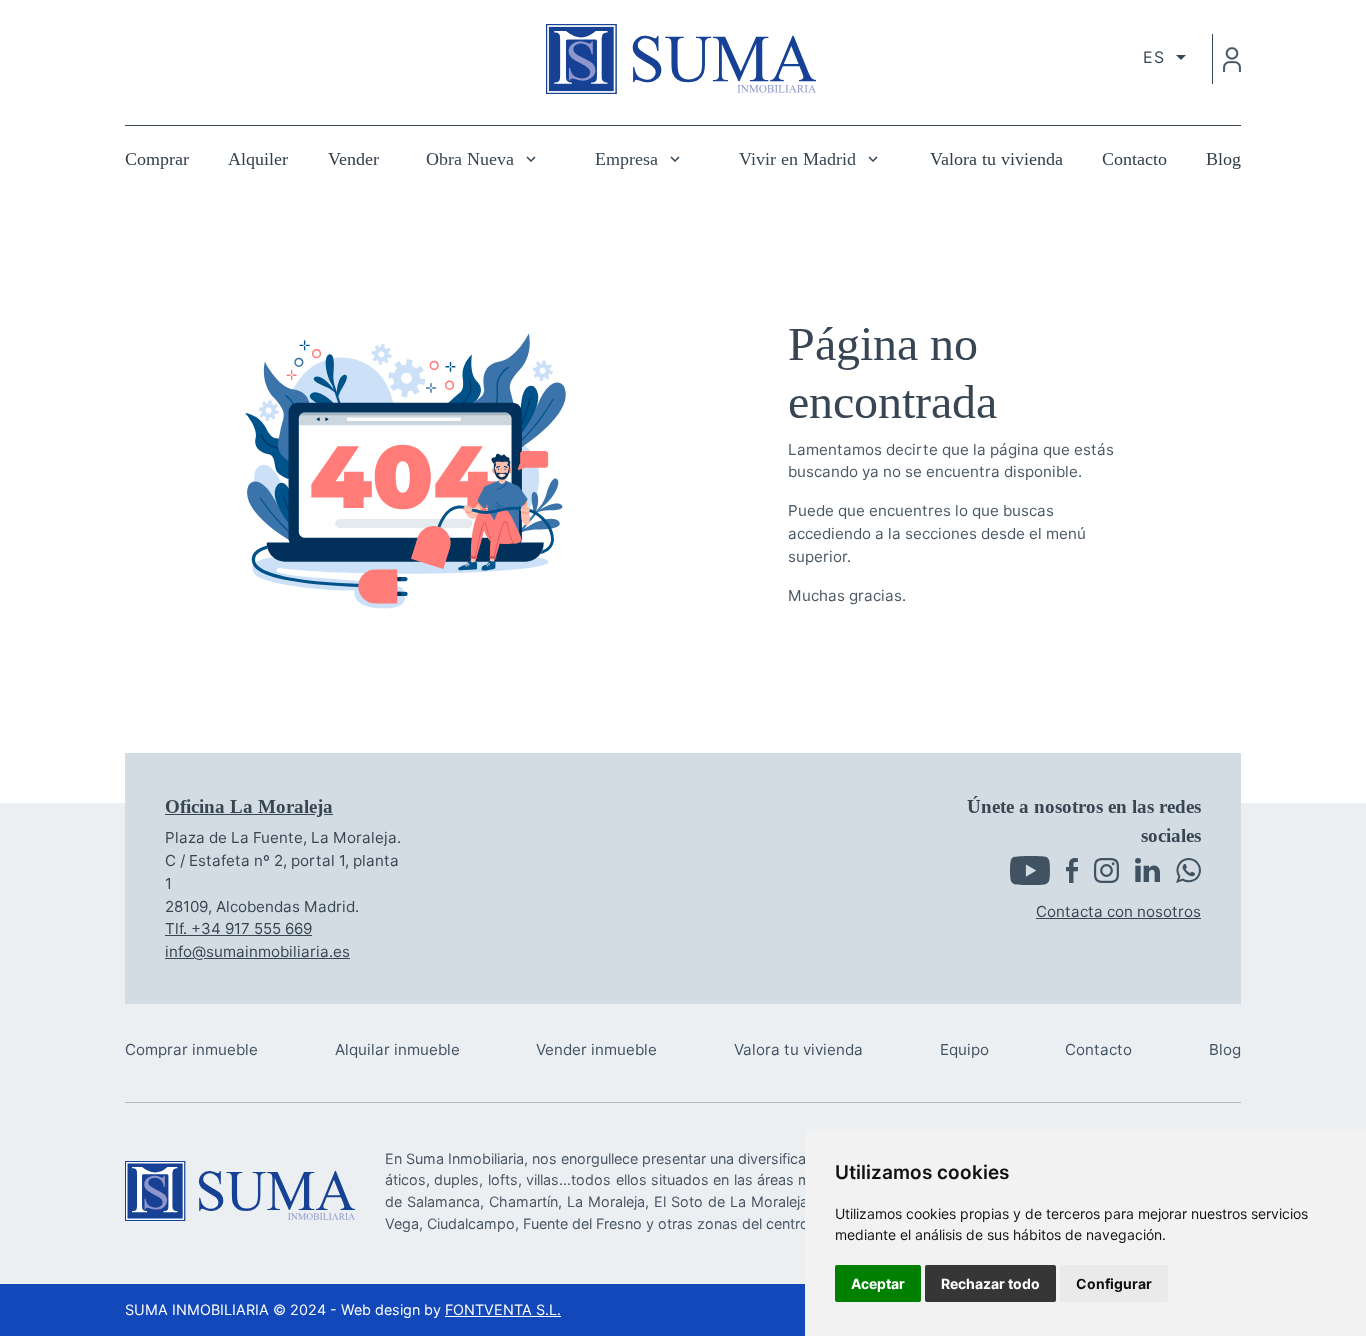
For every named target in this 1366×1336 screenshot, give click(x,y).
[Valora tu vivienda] (996, 159)
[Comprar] (157, 159)
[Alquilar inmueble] (397, 1050)
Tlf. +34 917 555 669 (238, 928)
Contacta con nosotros (1118, 911)
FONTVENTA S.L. (503, 1309)
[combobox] (1164, 57)
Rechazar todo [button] (990, 1283)
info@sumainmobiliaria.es (257, 951)
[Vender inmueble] (596, 1050)
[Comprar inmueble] (191, 1050)
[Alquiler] (258, 159)
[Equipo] (964, 1050)
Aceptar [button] (878, 1283)
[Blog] (1223, 159)
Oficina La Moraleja (249, 806)
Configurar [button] (1114, 1283)
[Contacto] (1134, 159)
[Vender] (353, 159)
